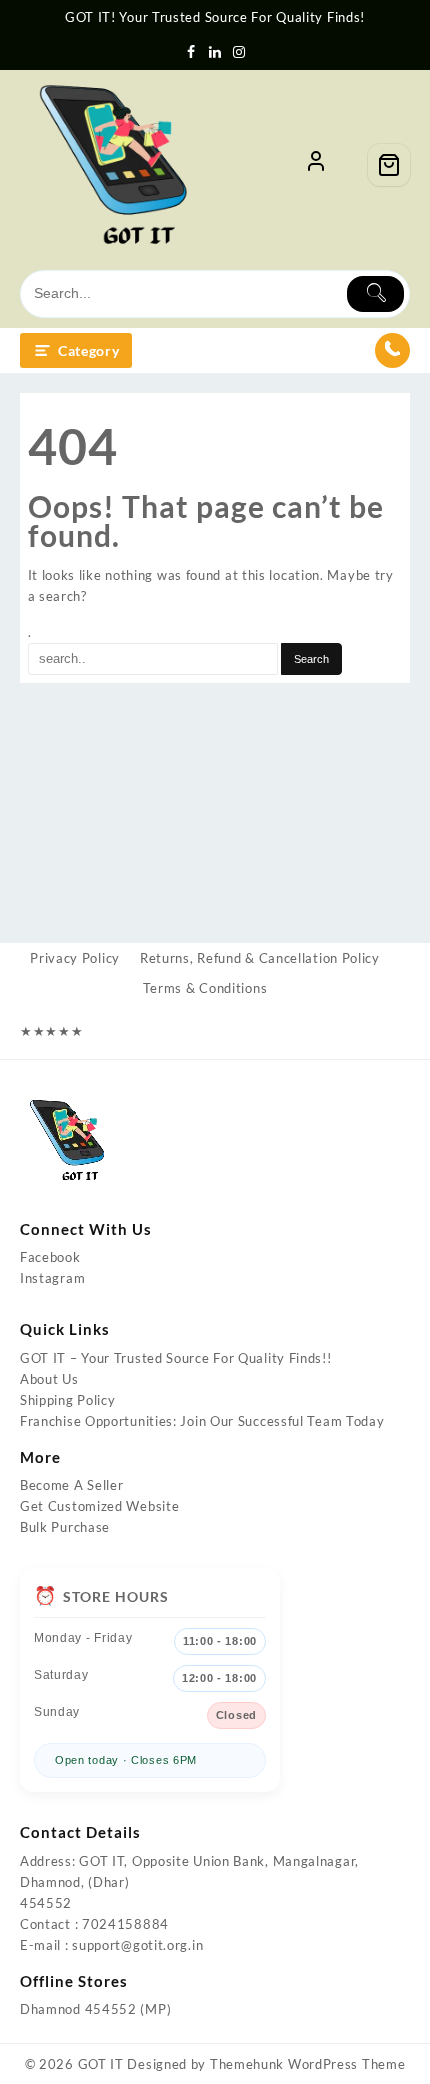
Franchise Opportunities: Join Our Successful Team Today (202, 1421)
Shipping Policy (68, 1400)
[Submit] (375, 294)
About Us (49, 1379)
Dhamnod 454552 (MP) (95, 2009)
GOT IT (101, 2064)
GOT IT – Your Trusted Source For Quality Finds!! (176, 1358)
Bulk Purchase (65, 1527)
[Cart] (389, 165)
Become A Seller (72, 1485)
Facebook (50, 1257)
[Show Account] (316, 165)
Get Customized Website (99, 1506)
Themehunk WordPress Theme (308, 2064)
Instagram (52, 1278)
